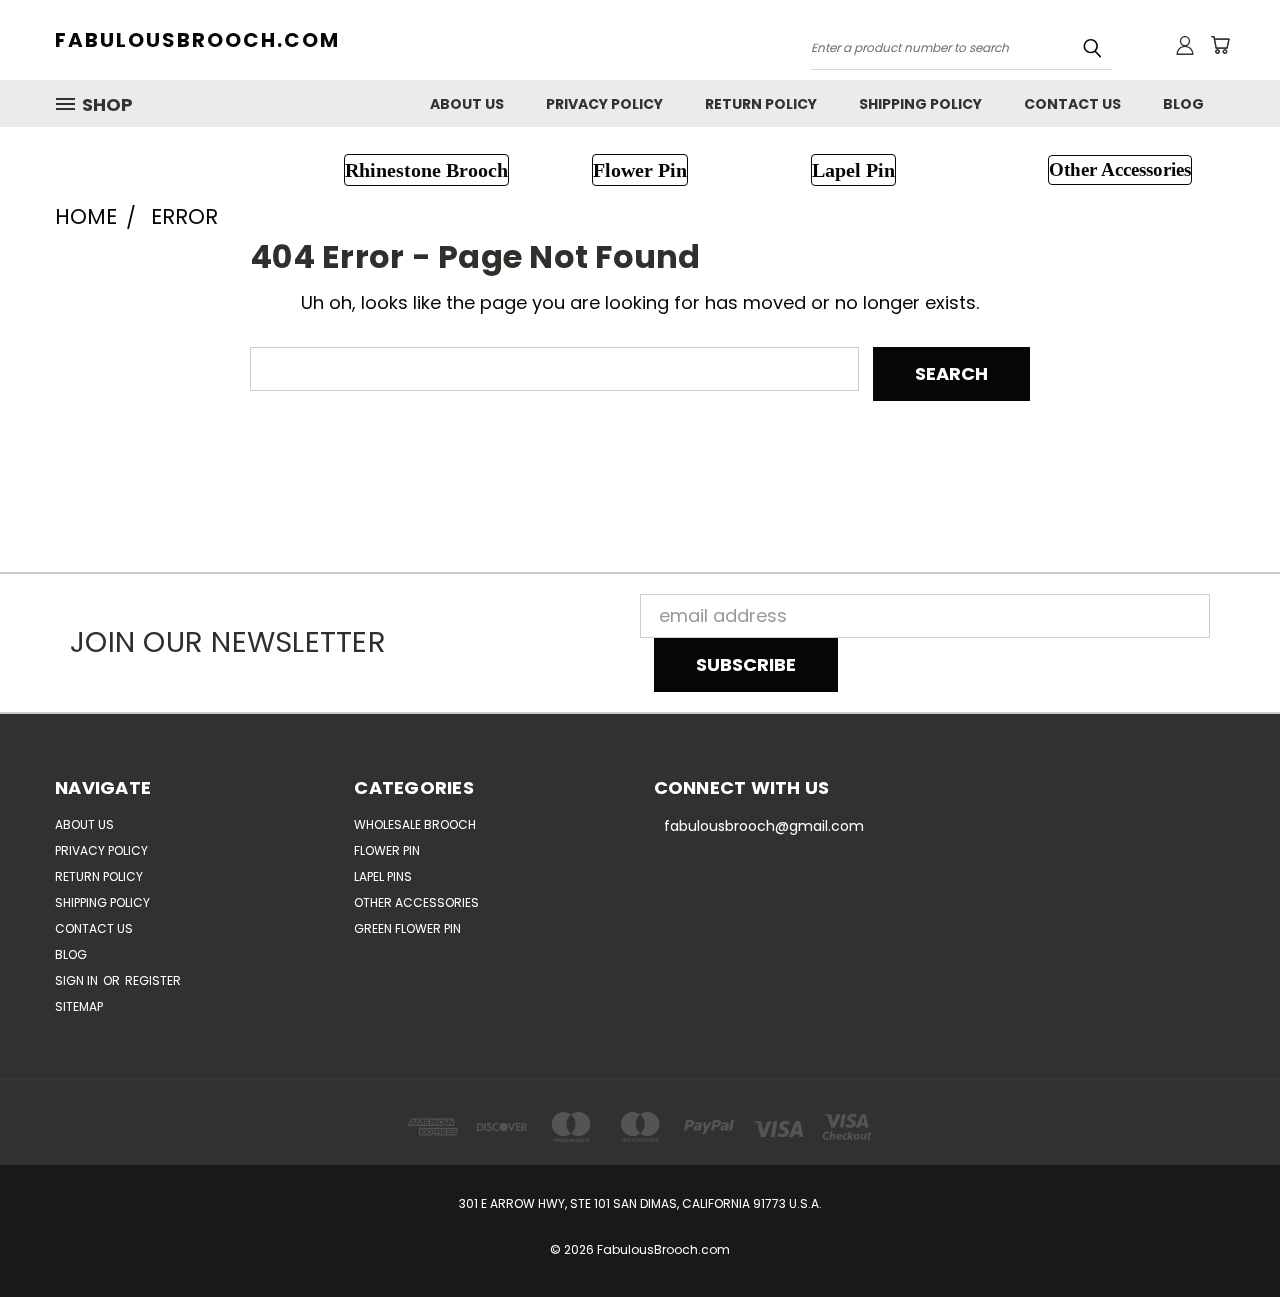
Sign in (78, 980)
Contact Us (1072, 104)
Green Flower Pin (407, 928)
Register (153, 980)
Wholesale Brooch (415, 824)
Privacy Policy (604, 104)
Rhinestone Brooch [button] (426, 170)
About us (467, 104)
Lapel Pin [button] (853, 170)
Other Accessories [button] (1120, 169)
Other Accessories (416, 902)
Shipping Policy (920, 104)
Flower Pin (387, 850)
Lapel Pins (383, 876)
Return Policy (761, 104)
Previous (1220, 1234)
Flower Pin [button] (640, 170)
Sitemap (79, 1006)
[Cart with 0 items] (1220, 45)
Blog (1183, 104)
